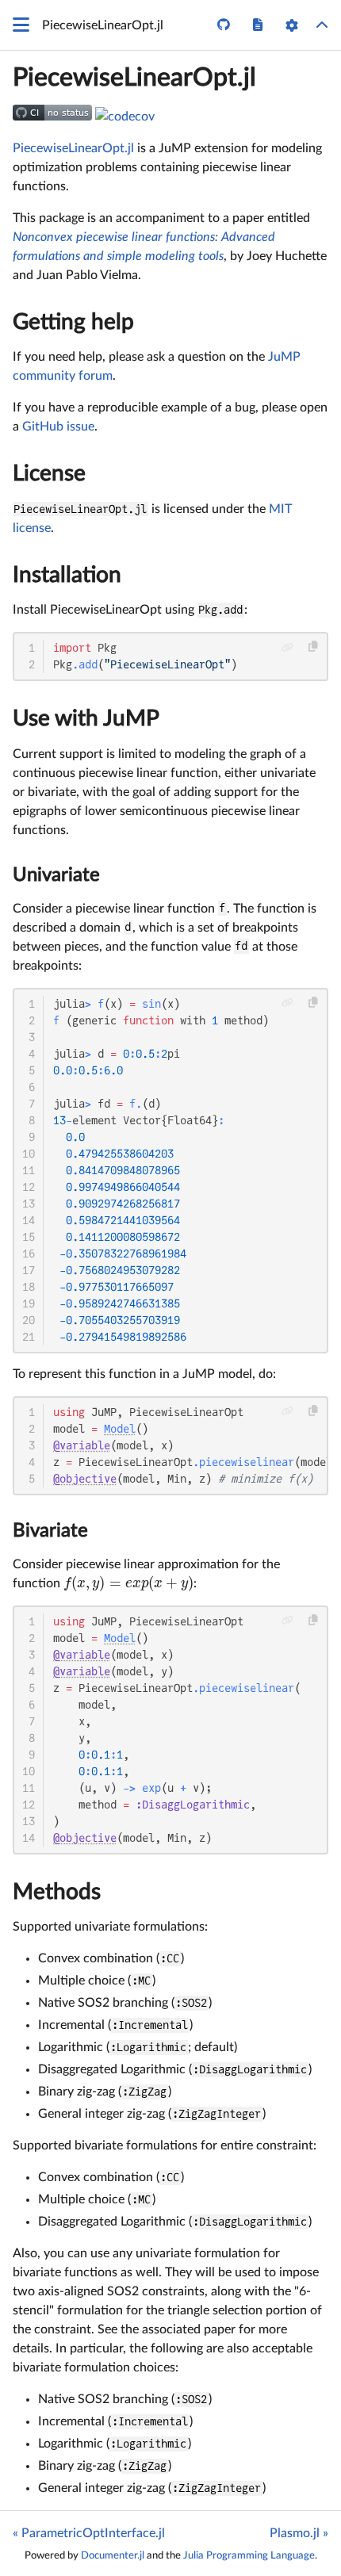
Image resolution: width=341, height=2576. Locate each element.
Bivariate (50, 1531)
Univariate (56, 875)
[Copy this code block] (314, 647)
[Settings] (292, 25)
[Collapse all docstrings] (322, 25)
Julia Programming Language (249, 2555)
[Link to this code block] (287, 647)
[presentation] (128, 1583)
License (49, 473)
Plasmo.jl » (299, 2533)
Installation (67, 575)
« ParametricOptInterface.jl (89, 2533)
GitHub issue (58, 427)
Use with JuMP (86, 718)
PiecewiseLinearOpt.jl (134, 78)
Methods (57, 1892)
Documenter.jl (113, 2555)
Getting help (73, 322)
